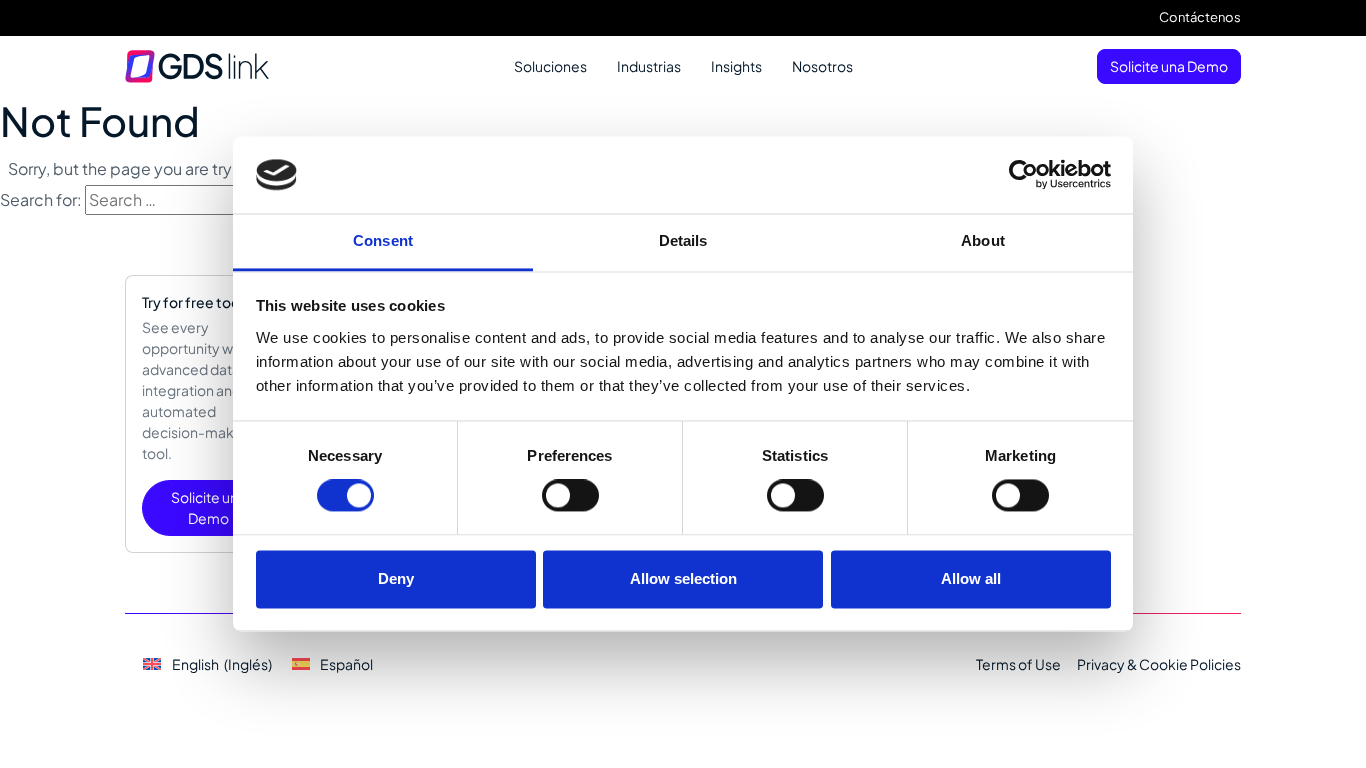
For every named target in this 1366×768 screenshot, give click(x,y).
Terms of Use (1018, 664)
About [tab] (983, 240)
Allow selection (683, 578)
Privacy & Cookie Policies (1159, 664)
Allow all (971, 578)
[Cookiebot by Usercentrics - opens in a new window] (1023, 175)
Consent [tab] (383, 240)
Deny (396, 578)
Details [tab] (683, 240)
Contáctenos (1200, 17)
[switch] (570, 496)
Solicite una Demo (1169, 66)
